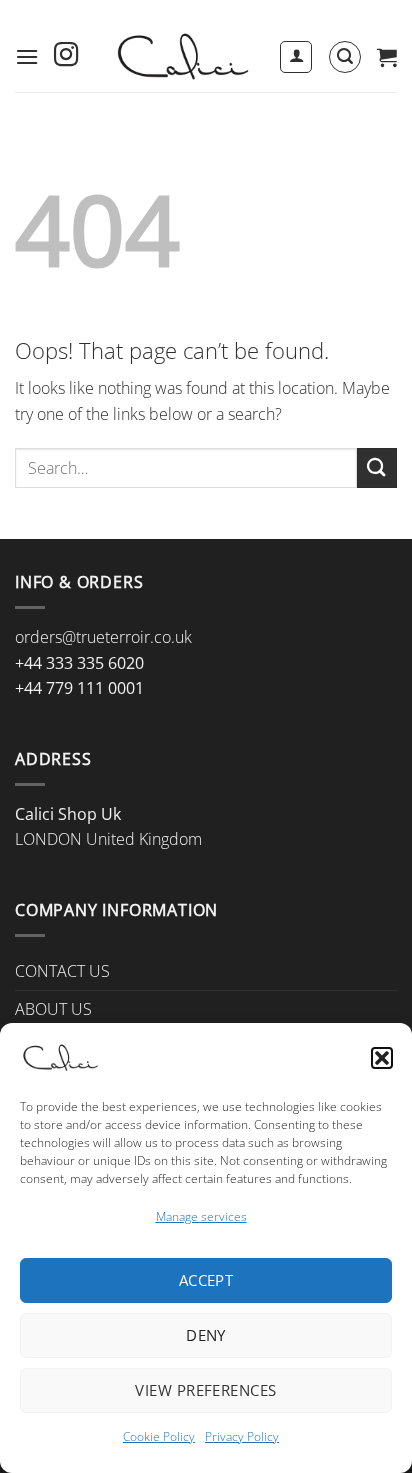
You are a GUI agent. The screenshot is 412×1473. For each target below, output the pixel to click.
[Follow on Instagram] (66, 56)
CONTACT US (62, 971)
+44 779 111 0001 (79, 688)
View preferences (205, 1390)
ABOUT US (53, 1009)
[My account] (296, 57)
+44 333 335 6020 (79, 663)
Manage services (201, 1216)
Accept (206, 1280)
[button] (382, 1058)
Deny (206, 1335)
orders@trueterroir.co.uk (103, 637)
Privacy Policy (242, 1436)
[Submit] (377, 467)
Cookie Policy (159, 1436)
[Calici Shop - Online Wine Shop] (181, 57)
